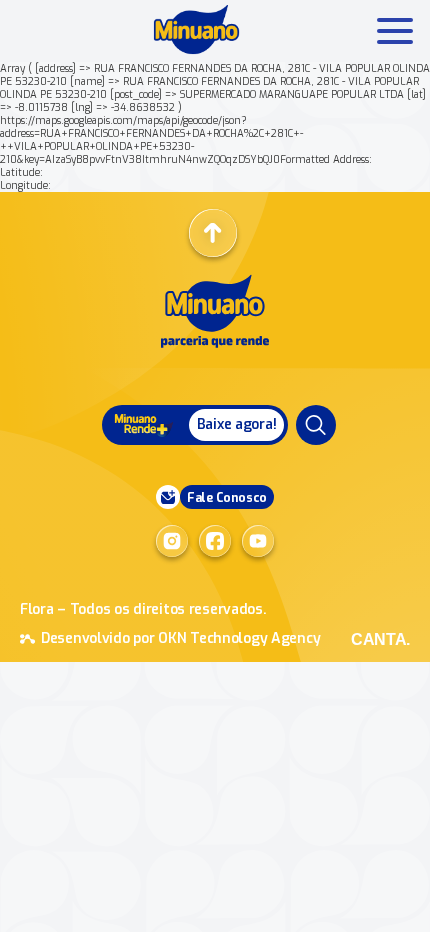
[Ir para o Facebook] (215, 541)
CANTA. (380, 639)
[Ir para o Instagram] (172, 541)
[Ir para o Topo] (213, 233)
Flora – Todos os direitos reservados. (143, 609)
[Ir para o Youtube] (258, 541)
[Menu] (316, 425)
